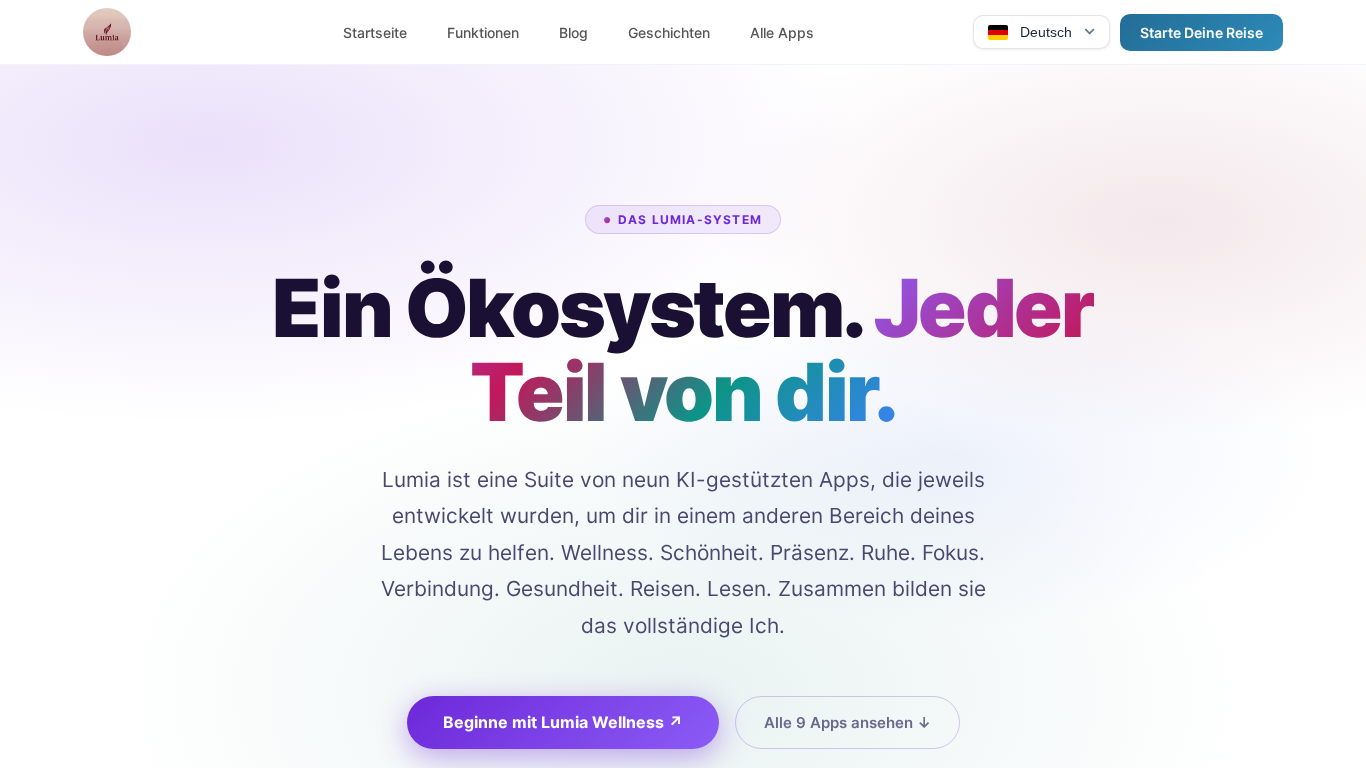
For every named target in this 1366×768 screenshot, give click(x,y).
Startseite (375, 32)
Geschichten (669, 32)
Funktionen (483, 32)
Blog (573, 32)
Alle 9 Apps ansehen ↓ (847, 722)
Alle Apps (782, 32)
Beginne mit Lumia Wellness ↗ (563, 722)
